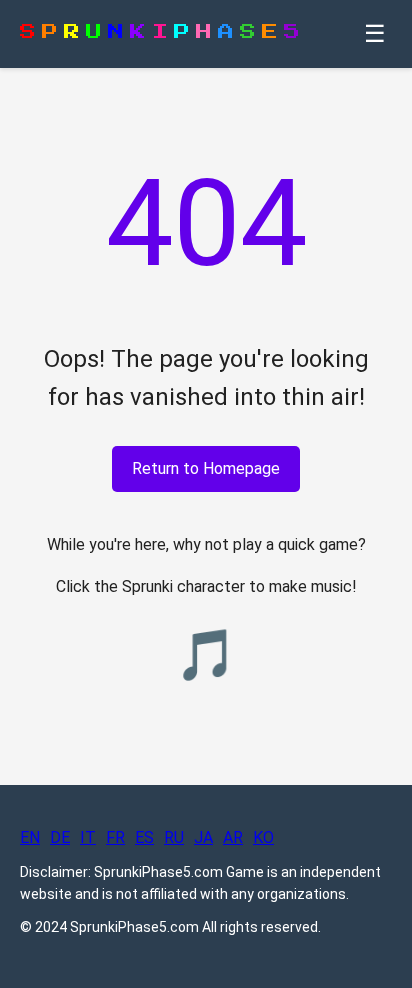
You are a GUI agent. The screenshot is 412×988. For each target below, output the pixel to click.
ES (144, 837)
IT (88, 837)
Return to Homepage (206, 468)
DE (60, 837)
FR (115, 837)
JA (203, 837)
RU (174, 837)
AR (233, 837)
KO (263, 837)
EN (30, 837)
